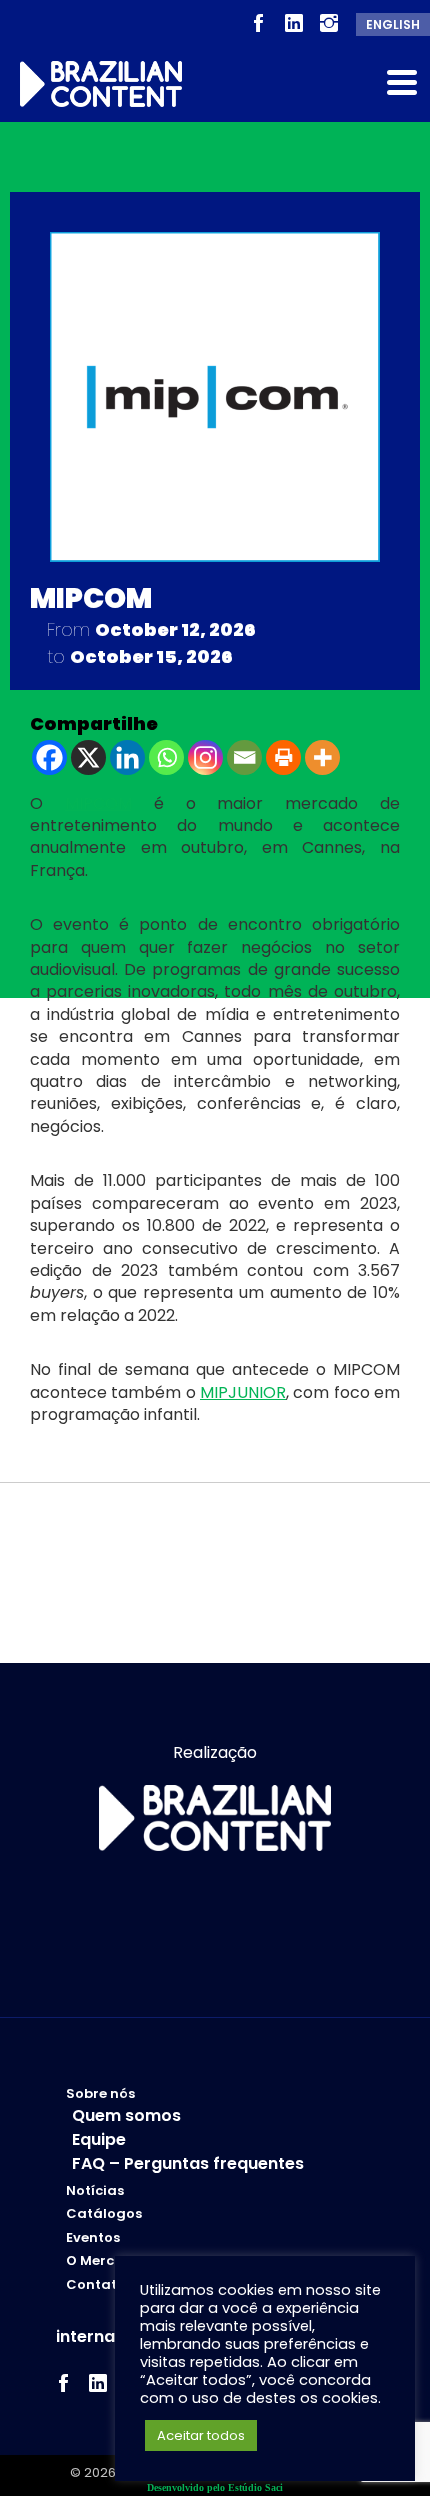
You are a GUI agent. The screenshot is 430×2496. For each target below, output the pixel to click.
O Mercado (104, 2261)
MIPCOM (98, 803)
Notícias (95, 2191)
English (393, 24)
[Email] (244, 757)
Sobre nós (100, 2094)
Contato (96, 2285)
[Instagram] (205, 757)
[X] (88, 757)
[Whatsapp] (166, 757)
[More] (322, 757)
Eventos (93, 2238)
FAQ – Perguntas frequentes (188, 2163)
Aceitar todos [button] (201, 2435)
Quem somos (126, 2115)
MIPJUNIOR (243, 1392)
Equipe (99, 2139)
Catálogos (104, 2214)
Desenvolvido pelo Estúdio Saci (215, 2487)
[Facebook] (49, 757)
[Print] (283, 757)
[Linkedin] (127, 757)
